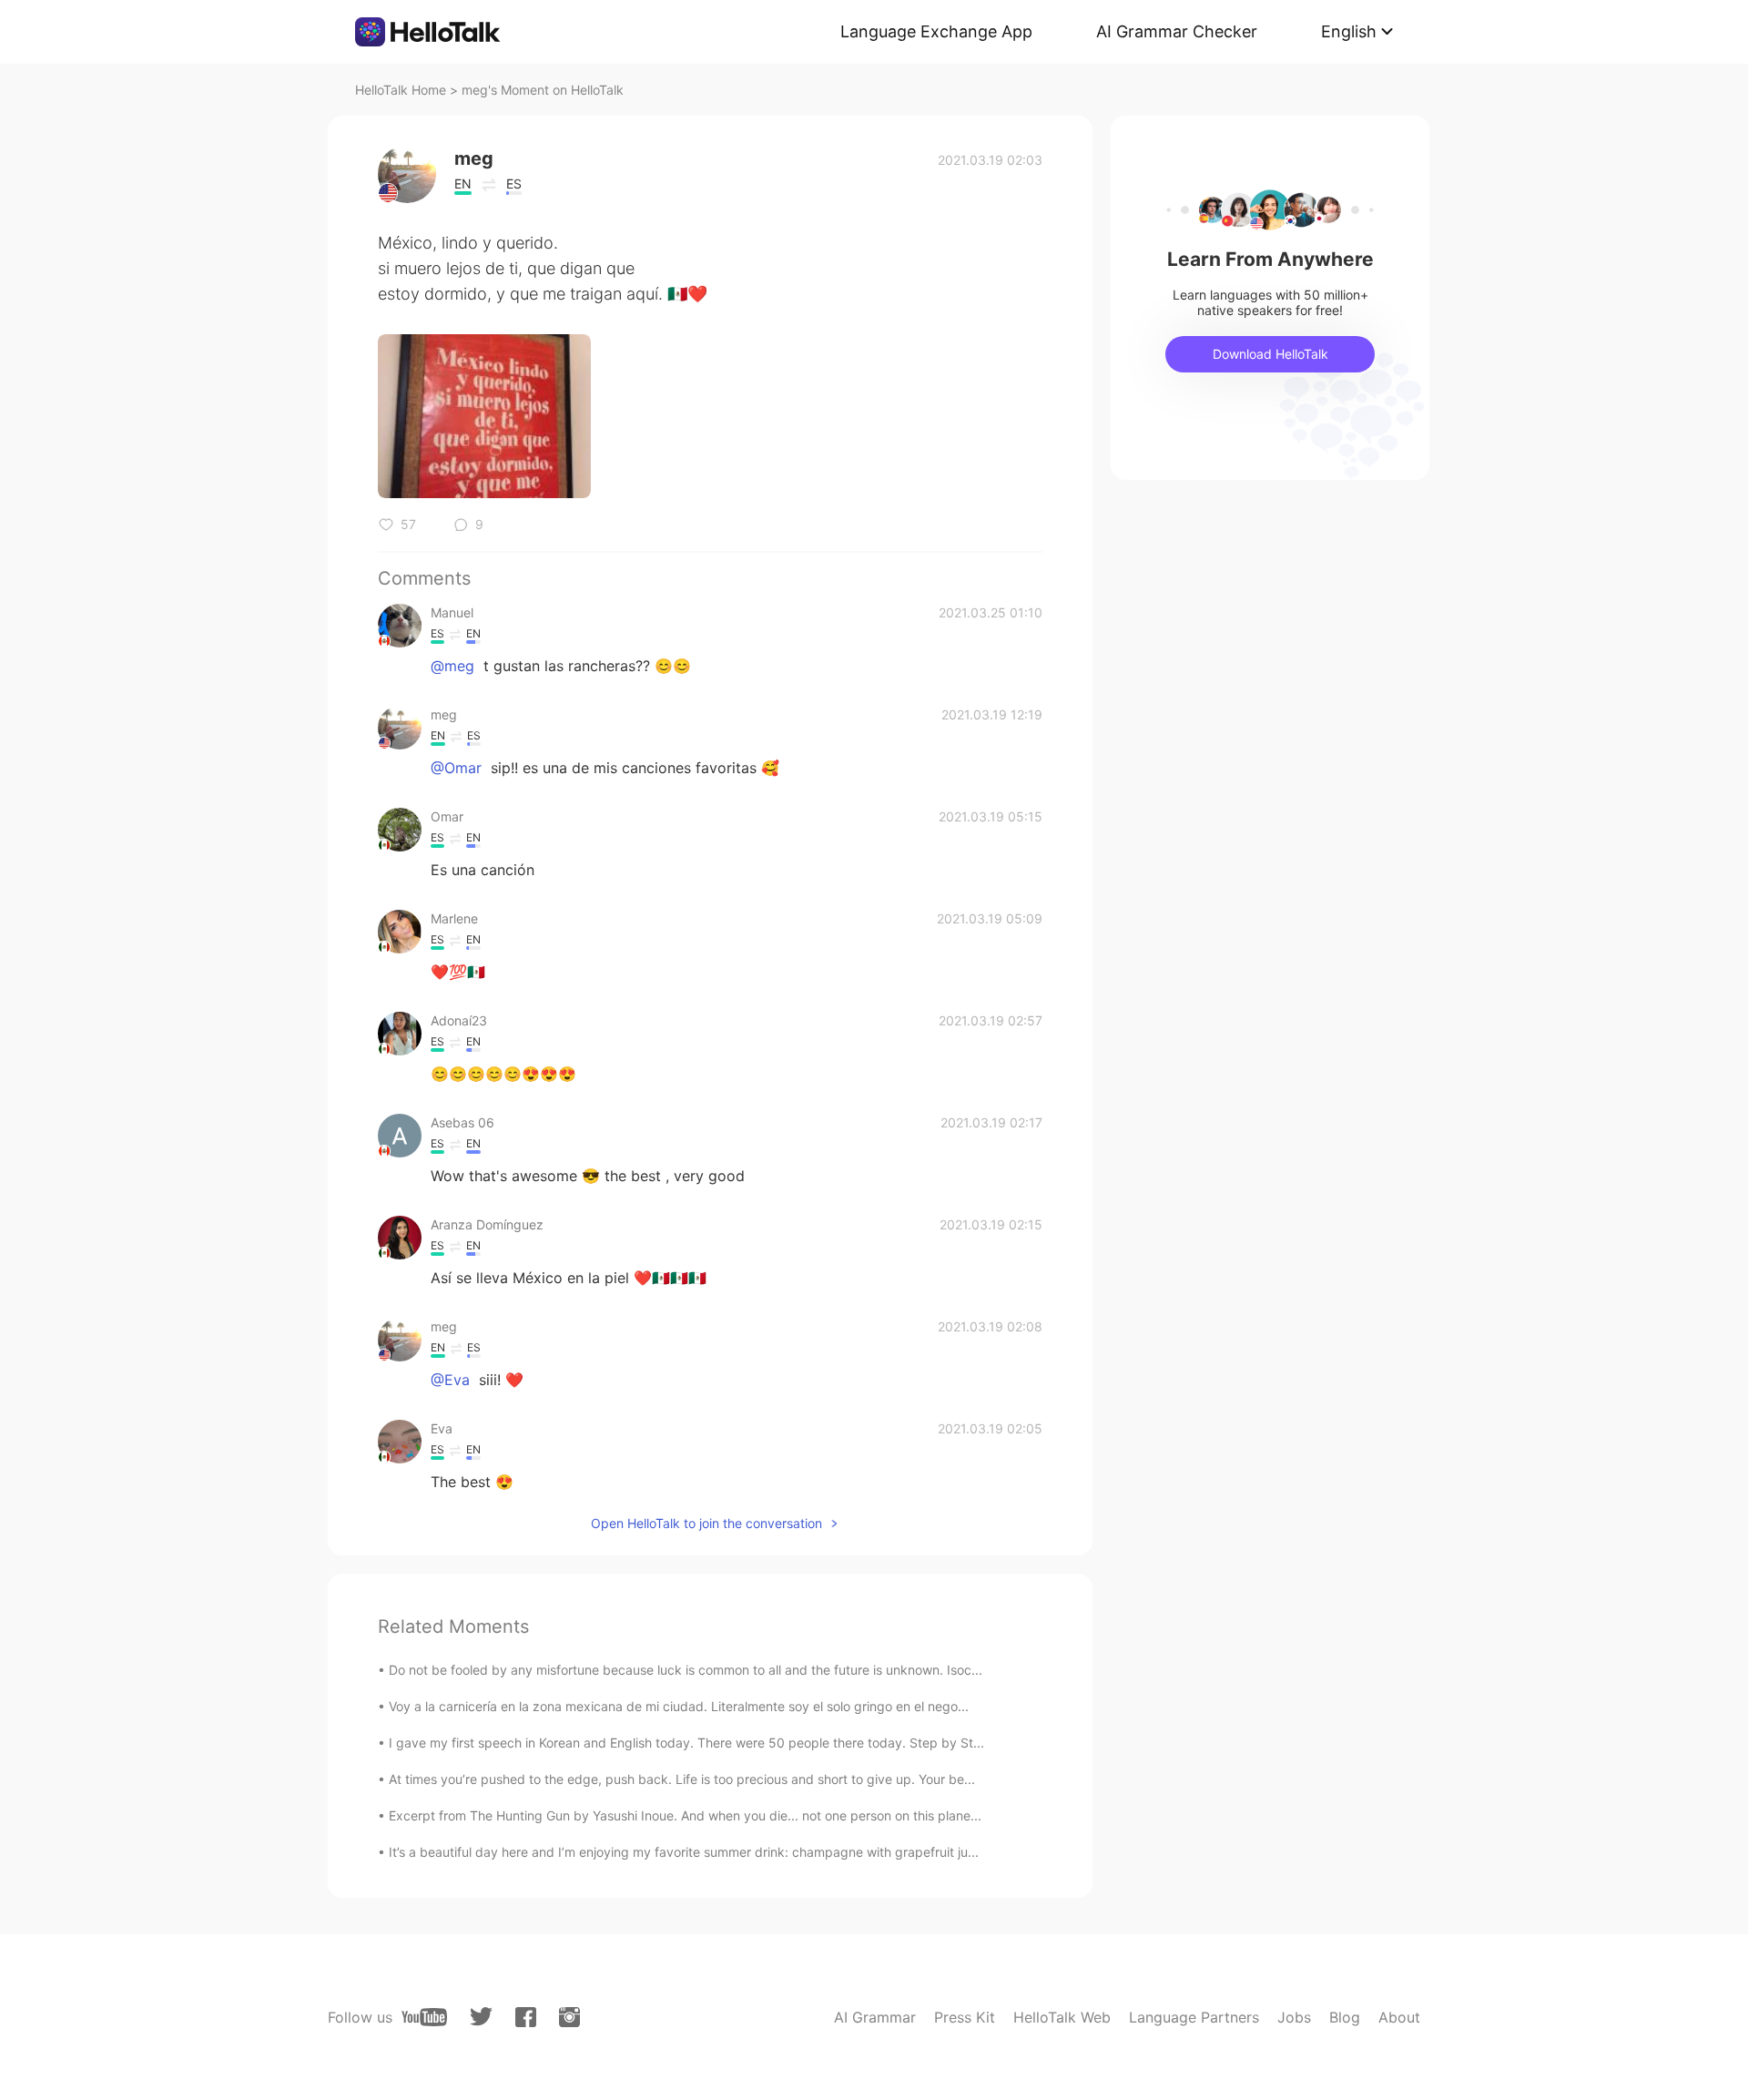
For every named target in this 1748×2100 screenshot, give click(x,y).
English (1349, 31)
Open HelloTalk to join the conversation (706, 1523)
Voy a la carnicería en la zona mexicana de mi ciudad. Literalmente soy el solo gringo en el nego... (679, 1706)
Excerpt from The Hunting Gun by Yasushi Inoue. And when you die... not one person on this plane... (685, 1815)
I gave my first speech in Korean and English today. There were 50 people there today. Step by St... (686, 1743)
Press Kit (965, 2017)
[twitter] (481, 2017)
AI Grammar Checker (1177, 31)
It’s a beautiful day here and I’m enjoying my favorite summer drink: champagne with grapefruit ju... (684, 1852)
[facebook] (526, 2017)
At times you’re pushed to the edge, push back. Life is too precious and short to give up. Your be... (682, 1779)
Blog (1345, 2017)
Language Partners (1194, 2017)
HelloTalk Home (401, 90)
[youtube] (424, 2017)
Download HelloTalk (1270, 354)
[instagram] (569, 2017)
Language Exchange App (936, 31)
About (1399, 2017)
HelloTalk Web (1062, 2017)
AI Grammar (875, 2017)
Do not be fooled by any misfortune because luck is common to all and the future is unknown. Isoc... (686, 1670)
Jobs (1294, 2017)
